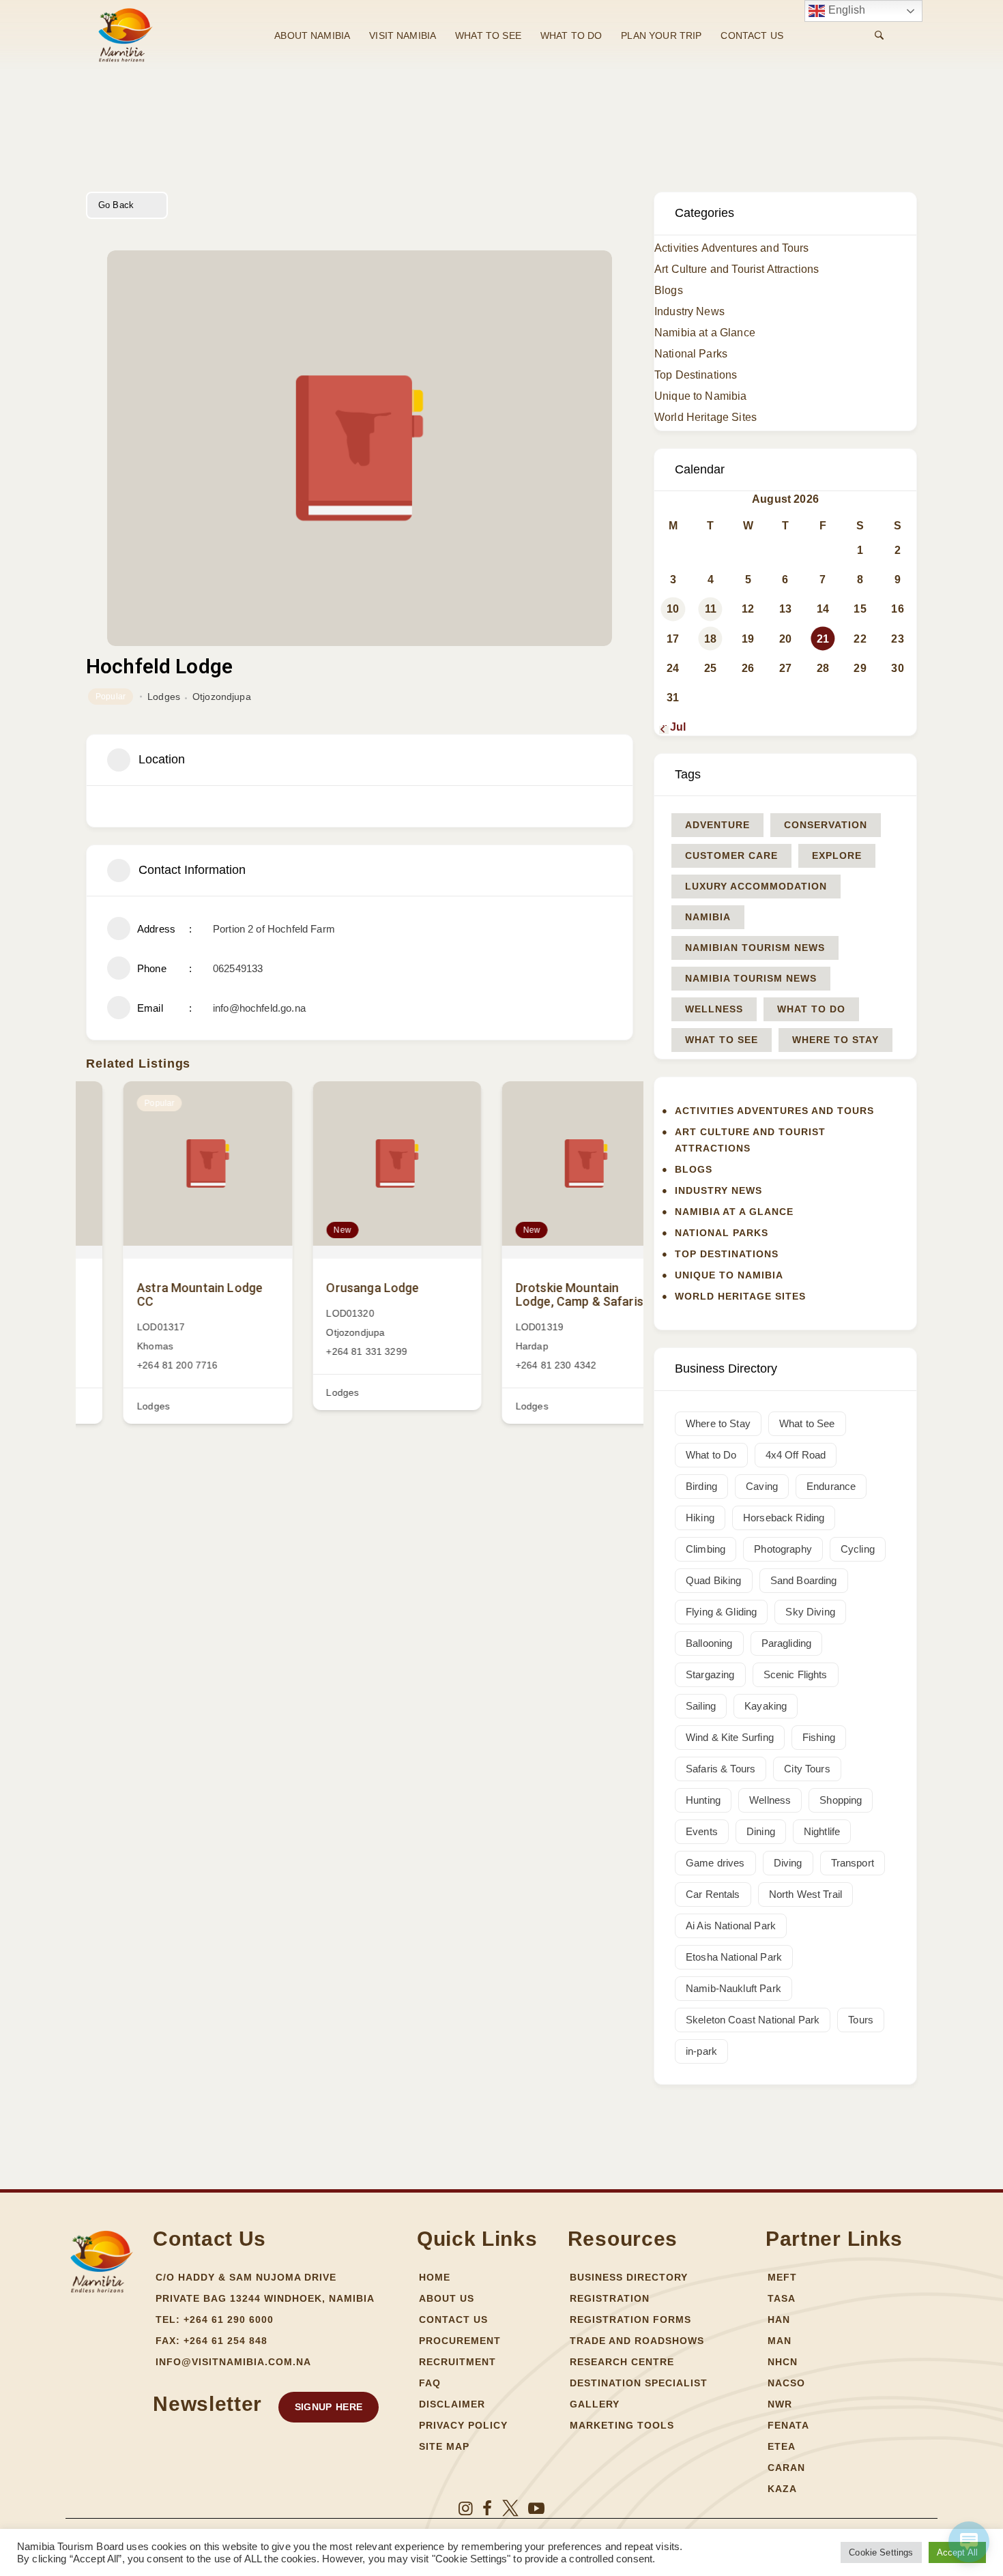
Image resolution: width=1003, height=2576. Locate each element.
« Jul (673, 727)
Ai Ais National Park (731, 1926)
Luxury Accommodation (756, 886)
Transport (853, 1863)
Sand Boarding (804, 1580)
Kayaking (766, 1706)
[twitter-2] (510, 2508)
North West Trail (805, 1894)
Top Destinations (696, 375)
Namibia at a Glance (705, 333)
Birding (701, 1486)
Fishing (819, 1737)
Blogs (669, 290)
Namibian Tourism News (755, 948)
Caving (762, 1486)
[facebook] (487, 2508)
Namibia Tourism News (751, 978)
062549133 (238, 968)
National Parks (691, 354)
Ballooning (709, 1643)
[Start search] (879, 35)
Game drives (715, 1863)
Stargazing (710, 1674)
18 (710, 639)
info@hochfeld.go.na (259, 1008)
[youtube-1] (536, 2508)
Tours (861, 2020)
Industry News (689, 311)
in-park (701, 2051)
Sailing (701, 1706)
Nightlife (822, 1831)
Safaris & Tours (721, 1769)
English (845, 10)
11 (711, 609)
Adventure (717, 825)
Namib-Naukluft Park (733, 1988)
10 (673, 609)
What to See (722, 1040)
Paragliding (787, 1643)
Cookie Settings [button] (881, 2552)
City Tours (807, 1769)
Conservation (826, 825)
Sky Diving (810, 1612)
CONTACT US (752, 35)
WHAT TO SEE (488, 35)
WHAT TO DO (571, 35)
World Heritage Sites (706, 417)
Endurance (831, 1486)
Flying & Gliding (721, 1612)
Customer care (731, 855)
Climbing (706, 1549)
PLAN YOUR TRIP (661, 35)
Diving (788, 1863)
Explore (837, 855)
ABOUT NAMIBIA (312, 35)
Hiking (700, 1518)
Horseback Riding (784, 1518)
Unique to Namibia (701, 396)
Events (702, 1831)
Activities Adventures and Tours (732, 248)
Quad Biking (714, 1580)
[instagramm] (466, 2508)
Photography (783, 1549)
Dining (761, 1831)
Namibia (708, 917)
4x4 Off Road (796, 1455)
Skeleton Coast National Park (753, 2020)
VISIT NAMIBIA (403, 35)
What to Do (811, 1009)
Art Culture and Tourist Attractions (737, 269)
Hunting (703, 1800)
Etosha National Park (734, 1957)
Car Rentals (713, 1894)
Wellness (714, 1009)
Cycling (858, 1549)
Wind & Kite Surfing (730, 1737)
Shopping (841, 1800)
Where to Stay (835, 1040)
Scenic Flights (796, 1674)
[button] (329, 2407)
